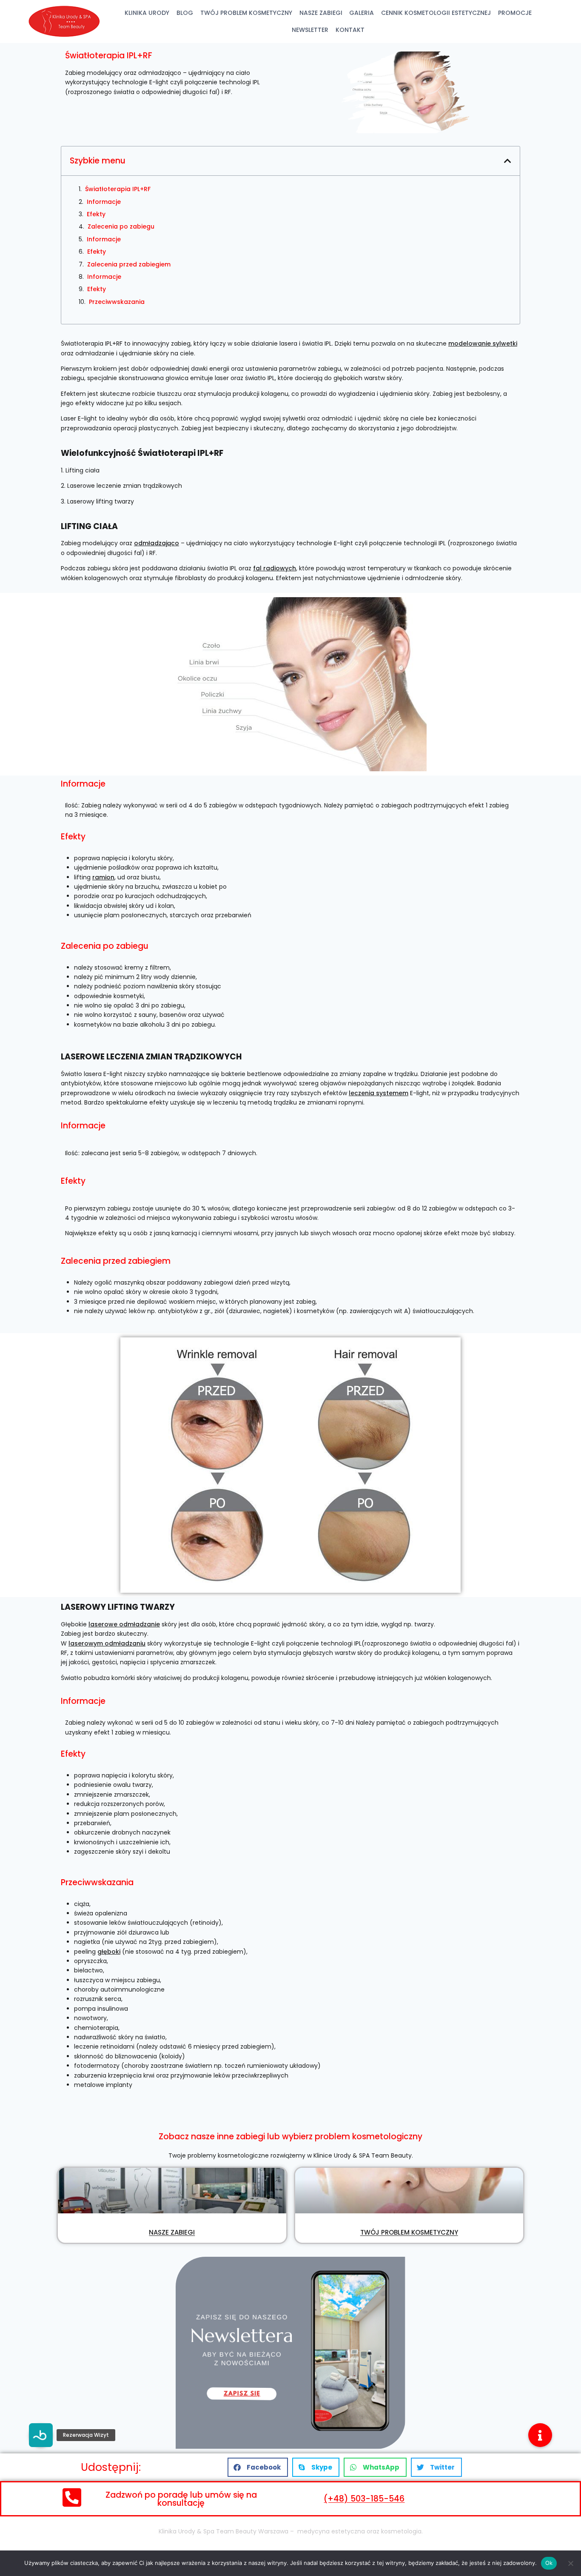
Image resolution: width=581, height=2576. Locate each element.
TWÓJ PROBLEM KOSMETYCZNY (246, 13)
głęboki (109, 1952)
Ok (549, 2563)
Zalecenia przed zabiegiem (129, 264)
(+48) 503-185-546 (364, 2499)
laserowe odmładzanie (124, 1624)
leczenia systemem (379, 1093)
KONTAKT (350, 30)
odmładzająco (157, 543)
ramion (103, 877)
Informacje (104, 202)
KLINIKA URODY (147, 13)
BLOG (185, 13)
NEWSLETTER (310, 30)
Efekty (96, 214)
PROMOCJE (515, 13)
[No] (570, 2563)
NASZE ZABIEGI (321, 13)
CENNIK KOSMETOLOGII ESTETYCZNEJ (436, 13)
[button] (508, 161)
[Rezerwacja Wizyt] (41, 2435)
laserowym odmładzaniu (107, 1643)
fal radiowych (275, 568)
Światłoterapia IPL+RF (118, 189)
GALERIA (362, 13)
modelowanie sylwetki (483, 343)
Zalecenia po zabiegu (121, 226)
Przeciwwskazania (117, 302)
